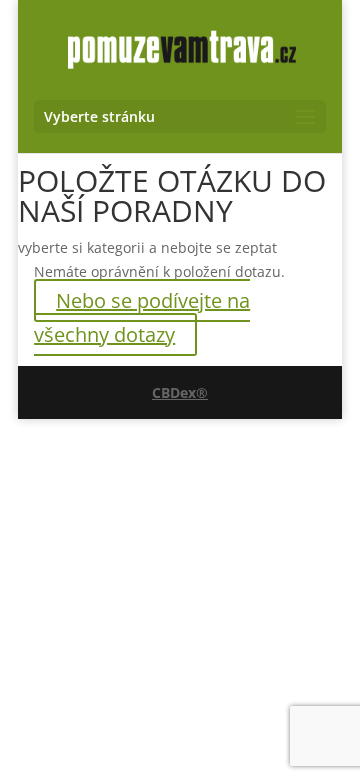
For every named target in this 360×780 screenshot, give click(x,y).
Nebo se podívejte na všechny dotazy (142, 317)
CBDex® (180, 392)
